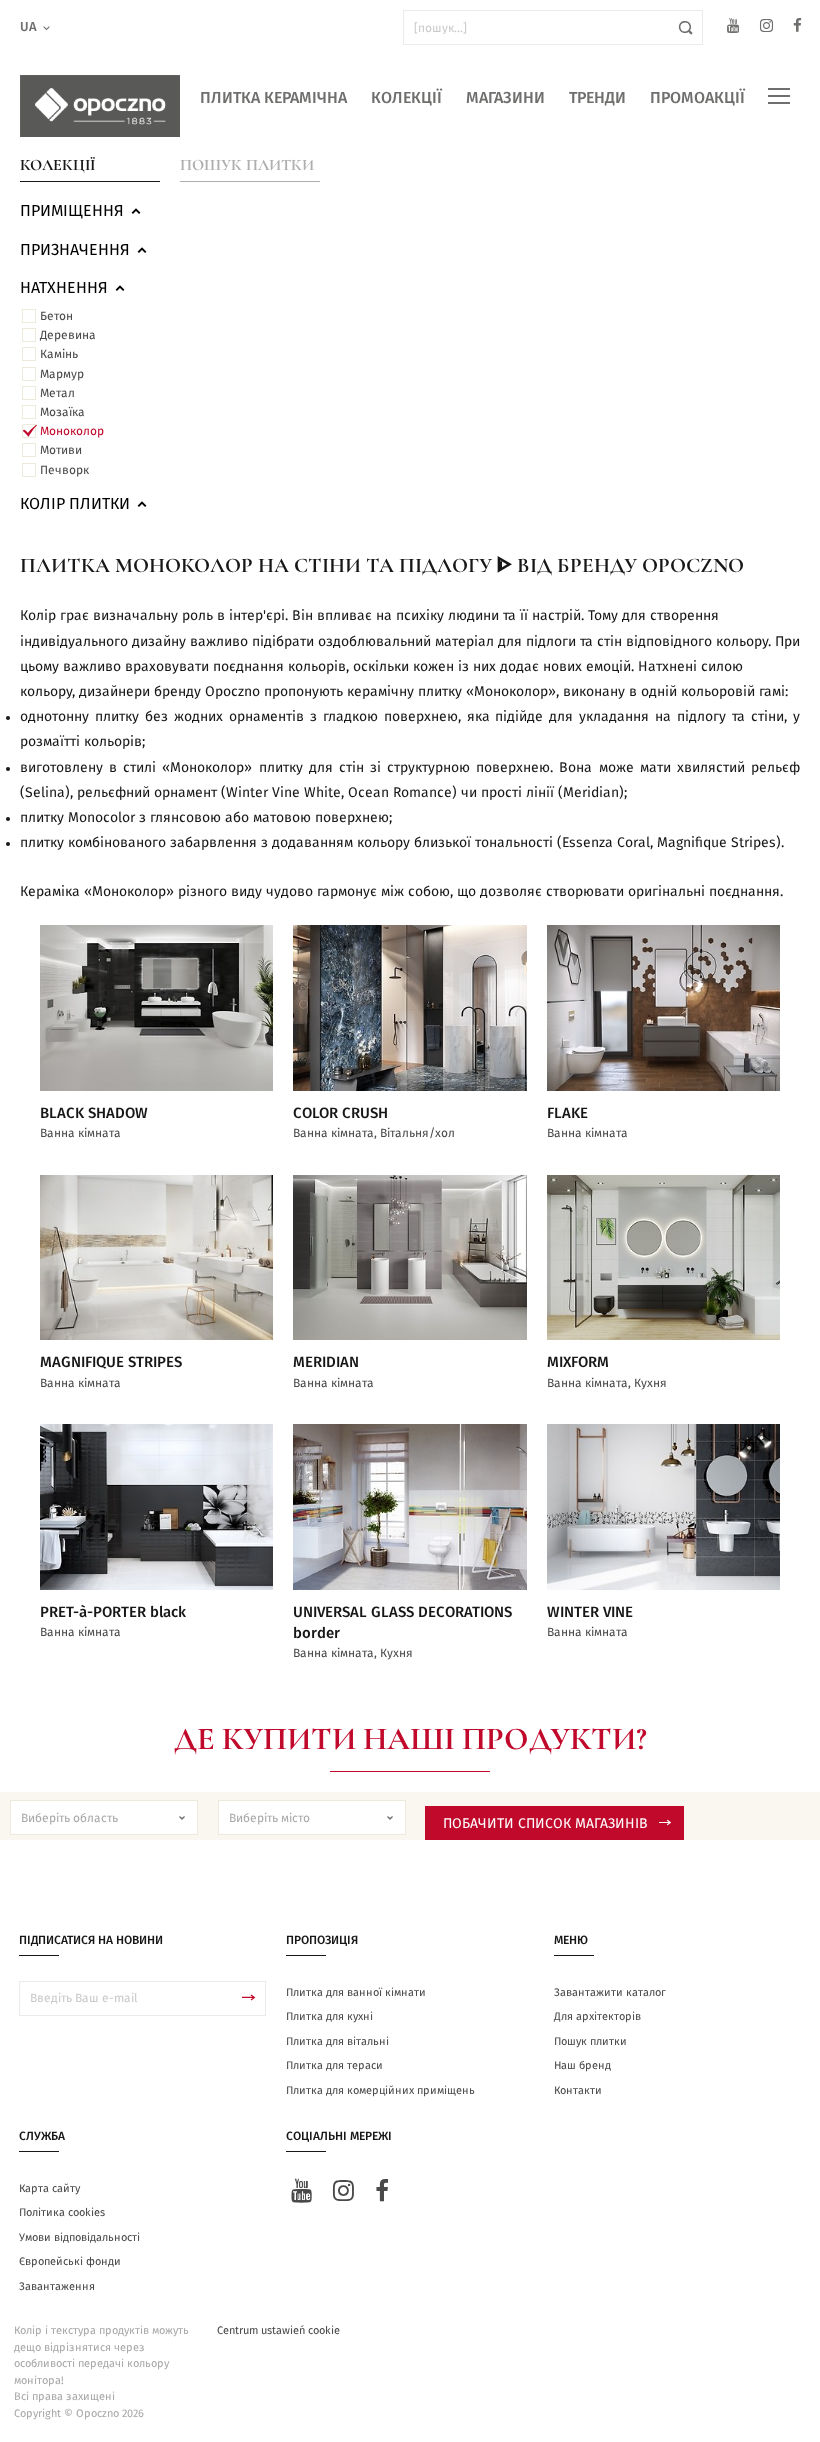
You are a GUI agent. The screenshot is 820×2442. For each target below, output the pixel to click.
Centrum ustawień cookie (278, 2330)
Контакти (578, 2090)
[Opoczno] (100, 106)
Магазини (505, 98)
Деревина (68, 335)
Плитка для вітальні (337, 2041)
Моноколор (72, 431)
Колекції (406, 98)
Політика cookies (62, 2212)
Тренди (597, 98)
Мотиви (61, 450)
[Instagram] (766, 28)
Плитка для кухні (329, 2016)
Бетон (56, 316)
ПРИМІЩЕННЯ (72, 211)
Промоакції (697, 98)
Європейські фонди (70, 2261)
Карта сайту (49, 2188)
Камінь (59, 354)
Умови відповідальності (79, 2237)
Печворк (64, 470)
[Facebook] (797, 28)
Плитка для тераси (334, 2065)
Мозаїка (62, 412)
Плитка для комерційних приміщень (380, 2090)
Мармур (62, 374)
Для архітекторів (597, 2016)
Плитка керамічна (273, 98)
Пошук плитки (247, 165)
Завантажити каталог (610, 1992)
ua (28, 27)
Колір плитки (75, 504)
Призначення (75, 250)
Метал (57, 393)
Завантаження (57, 2286)
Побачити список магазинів (545, 1824)
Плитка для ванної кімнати (356, 1992)
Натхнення (64, 288)
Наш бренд (582, 2065)
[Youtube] (733, 28)
